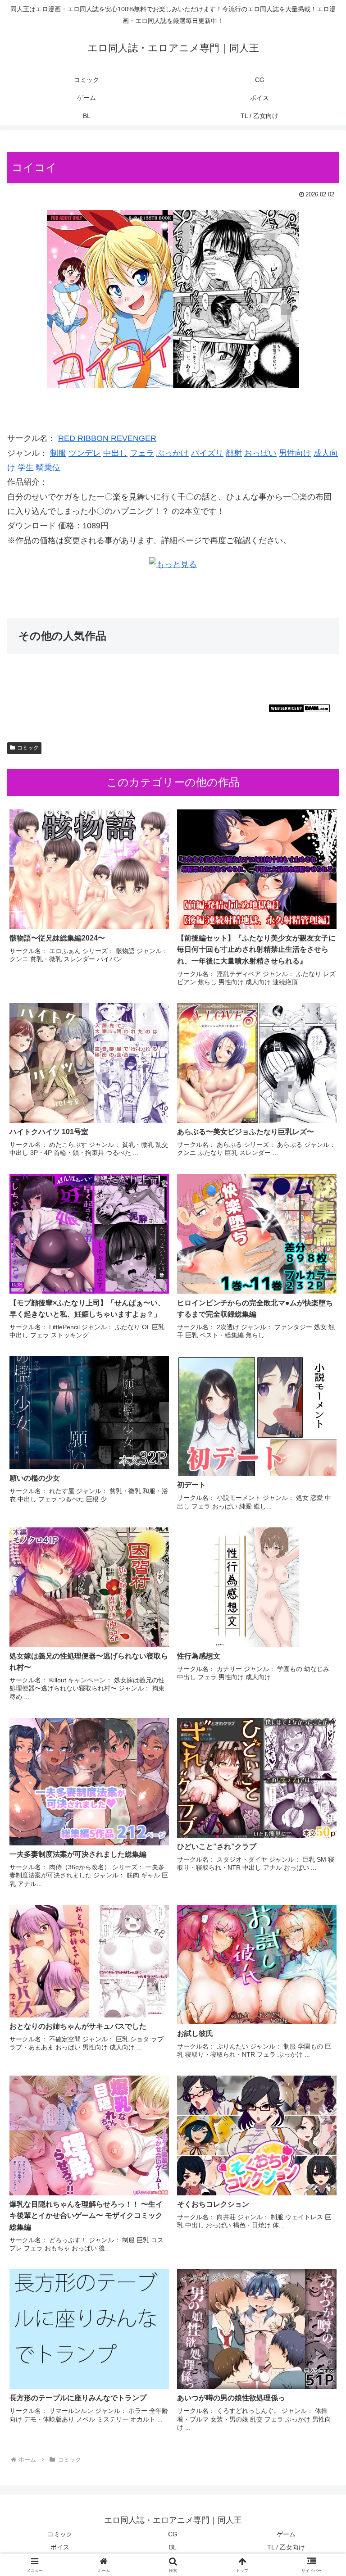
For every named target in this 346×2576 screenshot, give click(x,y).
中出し (115, 453)
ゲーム (286, 2534)
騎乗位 (48, 468)
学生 (26, 468)
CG (173, 2534)
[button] (320, 1697)
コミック (28, 748)
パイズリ (207, 453)
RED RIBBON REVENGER (107, 438)
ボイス (60, 2547)
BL (173, 2547)
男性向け (295, 453)
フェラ (142, 453)
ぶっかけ (173, 453)
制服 (58, 453)
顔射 (234, 453)
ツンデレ (85, 453)
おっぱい (260, 453)
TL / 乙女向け (286, 2547)
